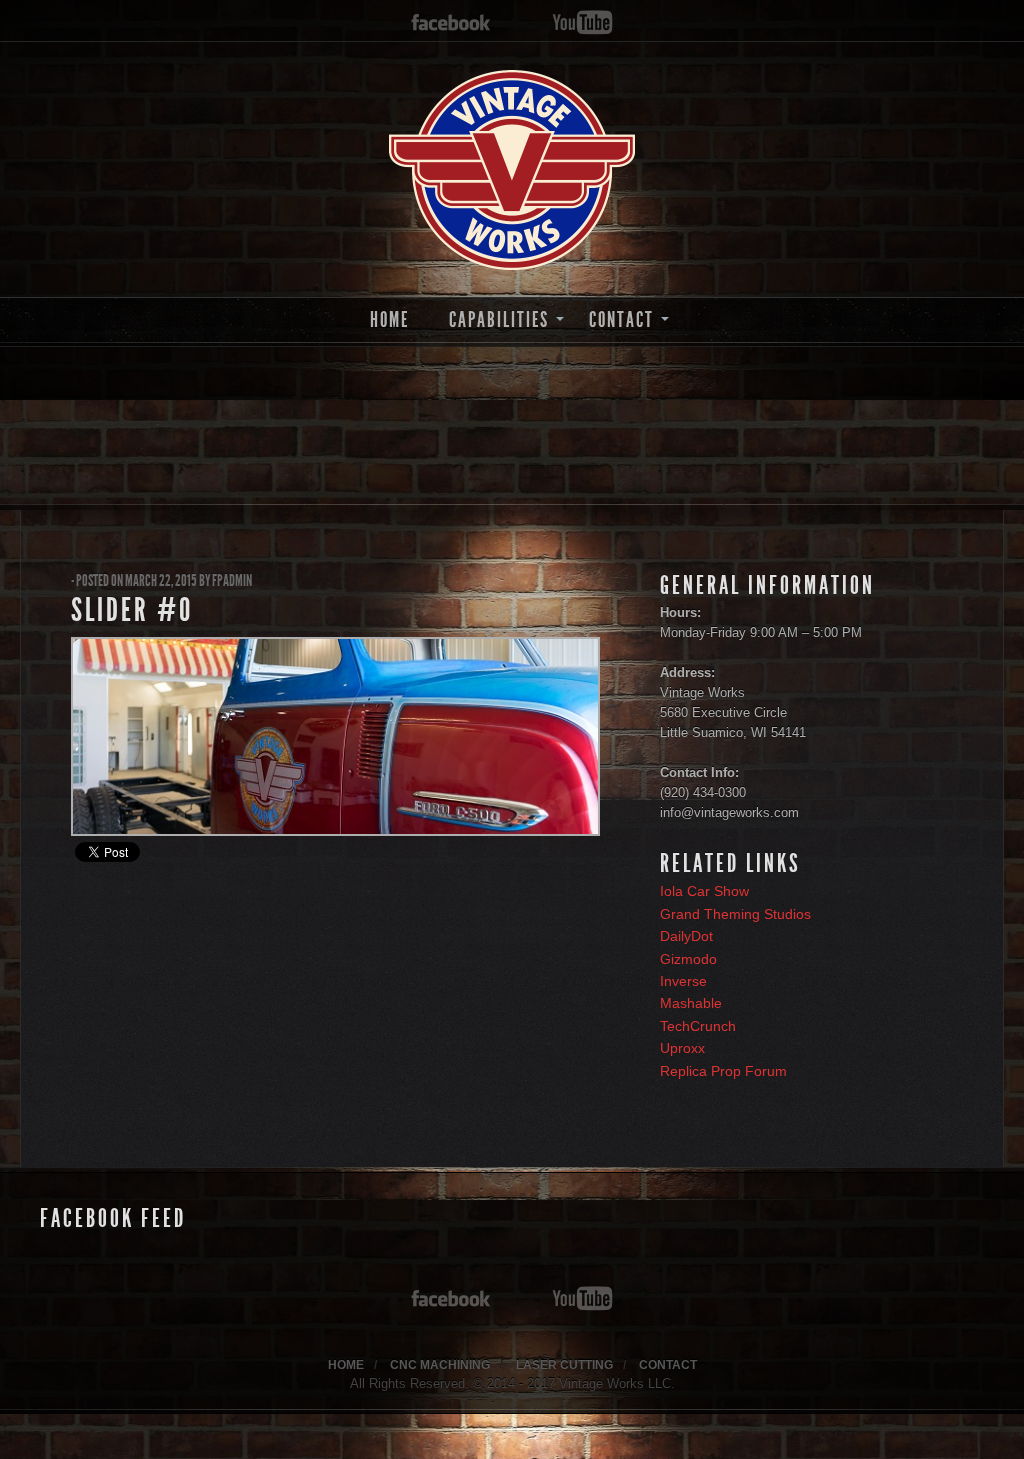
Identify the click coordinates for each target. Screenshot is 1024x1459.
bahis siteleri (39, 1425)
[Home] (512, 170)
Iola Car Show (704, 891)
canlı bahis (623, 1425)
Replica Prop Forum (723, 1071)
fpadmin (232, 580)
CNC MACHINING (440, 1365)
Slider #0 (132, 610)
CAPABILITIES (499, 319)
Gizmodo (688, 959)
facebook (451, 23)
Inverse (683, 981)
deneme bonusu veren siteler (749, 1425)
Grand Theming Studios (735, 914)
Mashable (691, 1003)
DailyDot (686, 936)
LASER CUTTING (564, 1365)
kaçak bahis (342, 1425)
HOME (389, 319)
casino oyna (476, 1425)
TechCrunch (698, 1026)
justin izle (409, 1425)
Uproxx (682, 1048)
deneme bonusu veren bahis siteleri (192, 1425)
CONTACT (621, 319)
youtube (582, 23)
